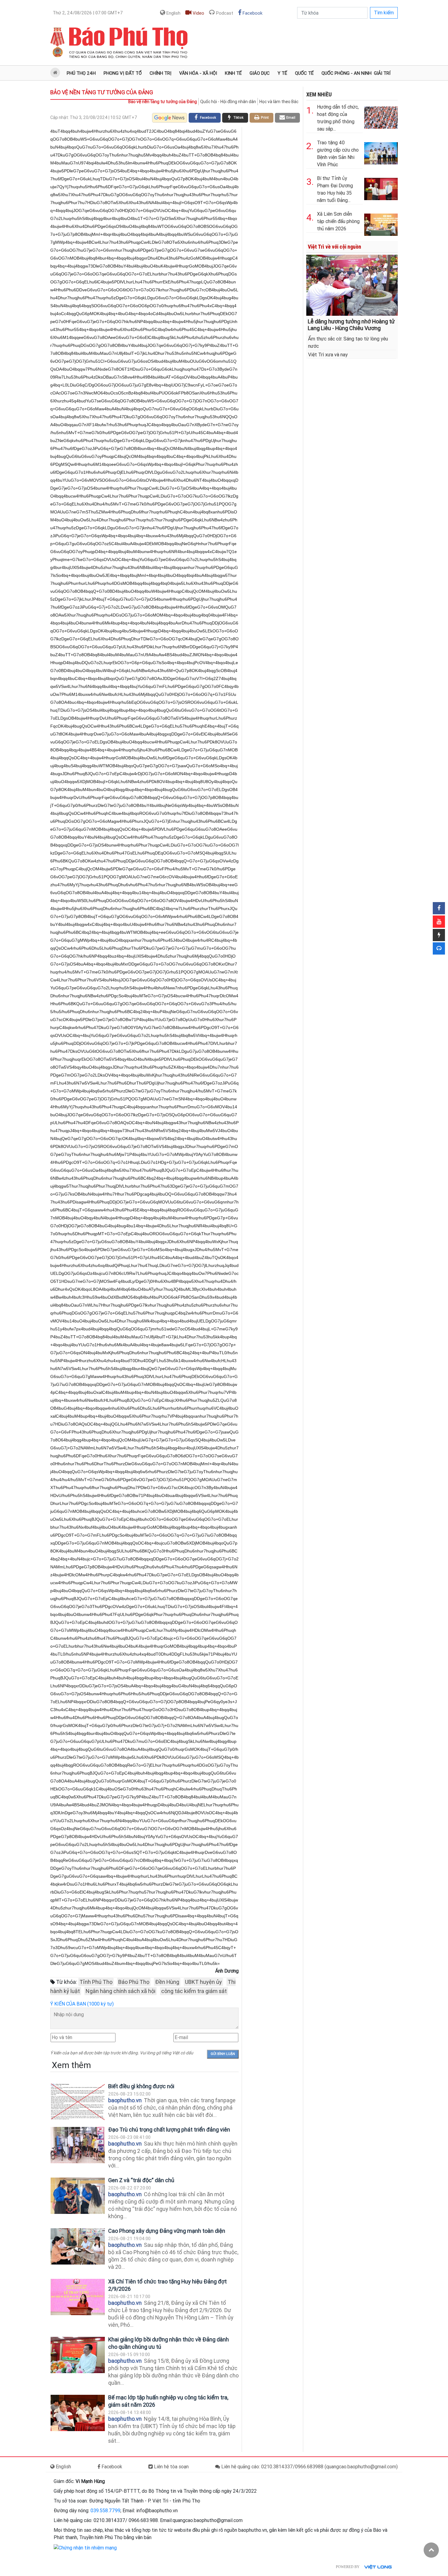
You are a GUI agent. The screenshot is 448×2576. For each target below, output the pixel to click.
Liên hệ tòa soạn (171, 2467)
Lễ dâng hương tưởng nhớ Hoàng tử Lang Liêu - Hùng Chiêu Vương (351, 325)
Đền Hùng (167, 1982)
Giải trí (382, 73)
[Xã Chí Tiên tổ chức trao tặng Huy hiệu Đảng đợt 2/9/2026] (78, 2297)
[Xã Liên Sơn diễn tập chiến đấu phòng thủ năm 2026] (381, 223)
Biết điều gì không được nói (141, 2086)
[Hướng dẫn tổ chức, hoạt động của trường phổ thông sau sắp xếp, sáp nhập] (381, 116)
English (173, 13)
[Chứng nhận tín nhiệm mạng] (85, 2547)
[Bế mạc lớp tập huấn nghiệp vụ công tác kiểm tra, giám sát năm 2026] (78, 2413)
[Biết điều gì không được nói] (78, 2102)
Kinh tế (233, 73)
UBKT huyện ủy (203, 1982)
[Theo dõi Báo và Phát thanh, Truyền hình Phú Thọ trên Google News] (170, 118)
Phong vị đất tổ (123, 73)
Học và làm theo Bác (279, 102)
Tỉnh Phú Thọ (96, 1982)
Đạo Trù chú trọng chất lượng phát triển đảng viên (169, 2130)
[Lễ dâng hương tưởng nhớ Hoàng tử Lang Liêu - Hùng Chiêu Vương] (352, 285)
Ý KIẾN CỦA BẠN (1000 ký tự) (82, 2004)
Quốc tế (304, 73)
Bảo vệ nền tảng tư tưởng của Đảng (102, 92)
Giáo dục (260, 73)
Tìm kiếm (384, 13)
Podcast (224, 13)
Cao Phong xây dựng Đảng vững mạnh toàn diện (167, 2231)
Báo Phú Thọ (134, 1982)
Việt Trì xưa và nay (328, 355)
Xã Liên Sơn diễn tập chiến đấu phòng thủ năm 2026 (338, 221)
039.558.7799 (105, 2511)
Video (198, 13)
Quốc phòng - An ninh (347, 73)
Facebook (252, 13)
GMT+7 (88, 13)
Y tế (282, 73)
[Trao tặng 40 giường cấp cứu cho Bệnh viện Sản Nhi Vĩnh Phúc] (381, 152)
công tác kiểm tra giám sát (194, 1991)
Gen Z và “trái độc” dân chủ (141, 2180)
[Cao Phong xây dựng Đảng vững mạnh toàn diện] (78, 2246)
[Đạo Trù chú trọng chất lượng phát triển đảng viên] (78, 2145)
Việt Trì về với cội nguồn (334, 247)
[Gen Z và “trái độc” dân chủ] (78, 2196)
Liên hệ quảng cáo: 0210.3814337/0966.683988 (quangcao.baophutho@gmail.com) (309, 2467)
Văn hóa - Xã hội (198, 73)
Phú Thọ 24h (81, 73)
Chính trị (160, 73)
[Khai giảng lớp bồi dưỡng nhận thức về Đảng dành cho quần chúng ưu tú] (78, 2355)
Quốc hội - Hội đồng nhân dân (228, 102)
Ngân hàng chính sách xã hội (121, 1991)
